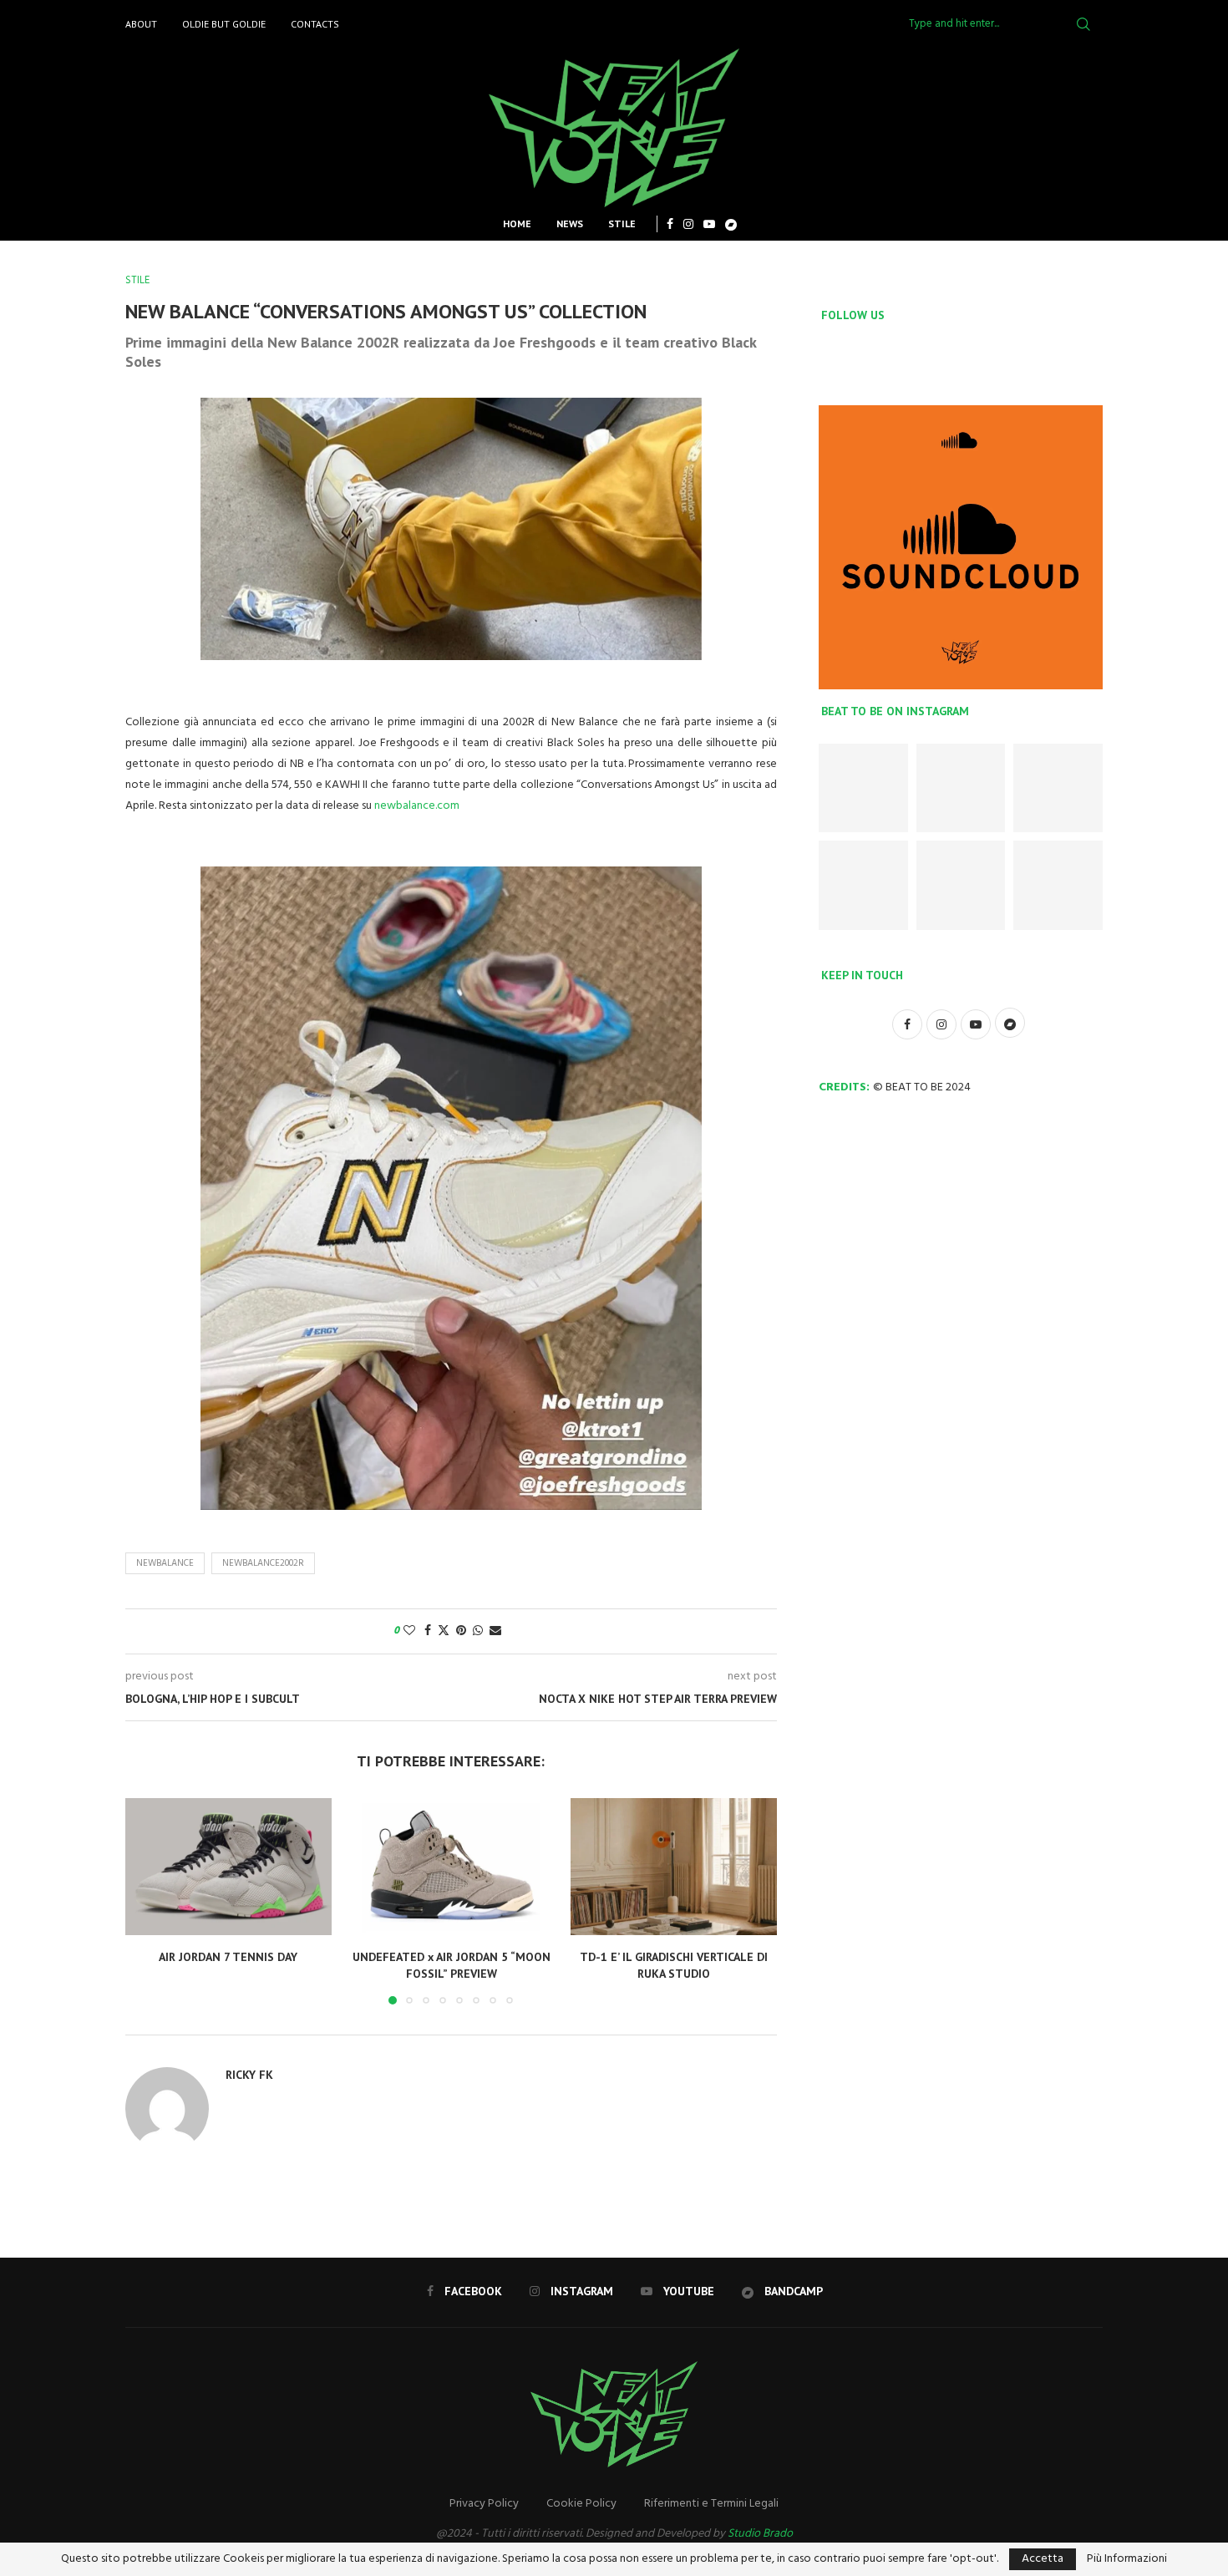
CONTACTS (315, 24)
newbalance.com (417, 806)
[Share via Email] (495, 1631)
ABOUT (141, 24)
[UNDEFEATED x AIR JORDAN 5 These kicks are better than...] (1058, 788)
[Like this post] (409, 1631)
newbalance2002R (263, 1563)
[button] (148, 1901)
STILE (622, 224)
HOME (517, 224)
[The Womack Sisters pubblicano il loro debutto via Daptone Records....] (1058, 885)
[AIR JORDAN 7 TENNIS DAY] (228, 1867)
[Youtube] (709, 224)
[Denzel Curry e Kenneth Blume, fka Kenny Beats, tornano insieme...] (961, 885)
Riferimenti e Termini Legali (711, 2504)
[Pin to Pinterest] (461, 1631)
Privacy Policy (484, 2504)
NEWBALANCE (165, 1563)
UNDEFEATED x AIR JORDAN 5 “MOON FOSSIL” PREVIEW (451, 1965)
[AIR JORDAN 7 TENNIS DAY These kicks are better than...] (863, 788)
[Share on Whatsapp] (478, 1631)
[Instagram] (688, 224)
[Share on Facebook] (428, 1631)
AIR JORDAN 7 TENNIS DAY (228, 1957)
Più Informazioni (1127, 2559)
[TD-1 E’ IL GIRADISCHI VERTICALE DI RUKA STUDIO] (674, 1867)
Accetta (1043, 2559)
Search (1083, 24)
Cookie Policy (581, 2504)
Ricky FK (249, 2075)
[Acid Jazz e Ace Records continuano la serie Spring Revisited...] (863, 885)
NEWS (570, 224)
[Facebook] (670, 224)
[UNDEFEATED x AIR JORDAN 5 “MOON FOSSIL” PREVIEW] (452, 1867)
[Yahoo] (731, 224)
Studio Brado (760, 2534)
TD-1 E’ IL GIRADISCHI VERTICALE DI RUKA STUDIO (674, 1965)
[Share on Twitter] (444, 1631)
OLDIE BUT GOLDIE (224, 24)
